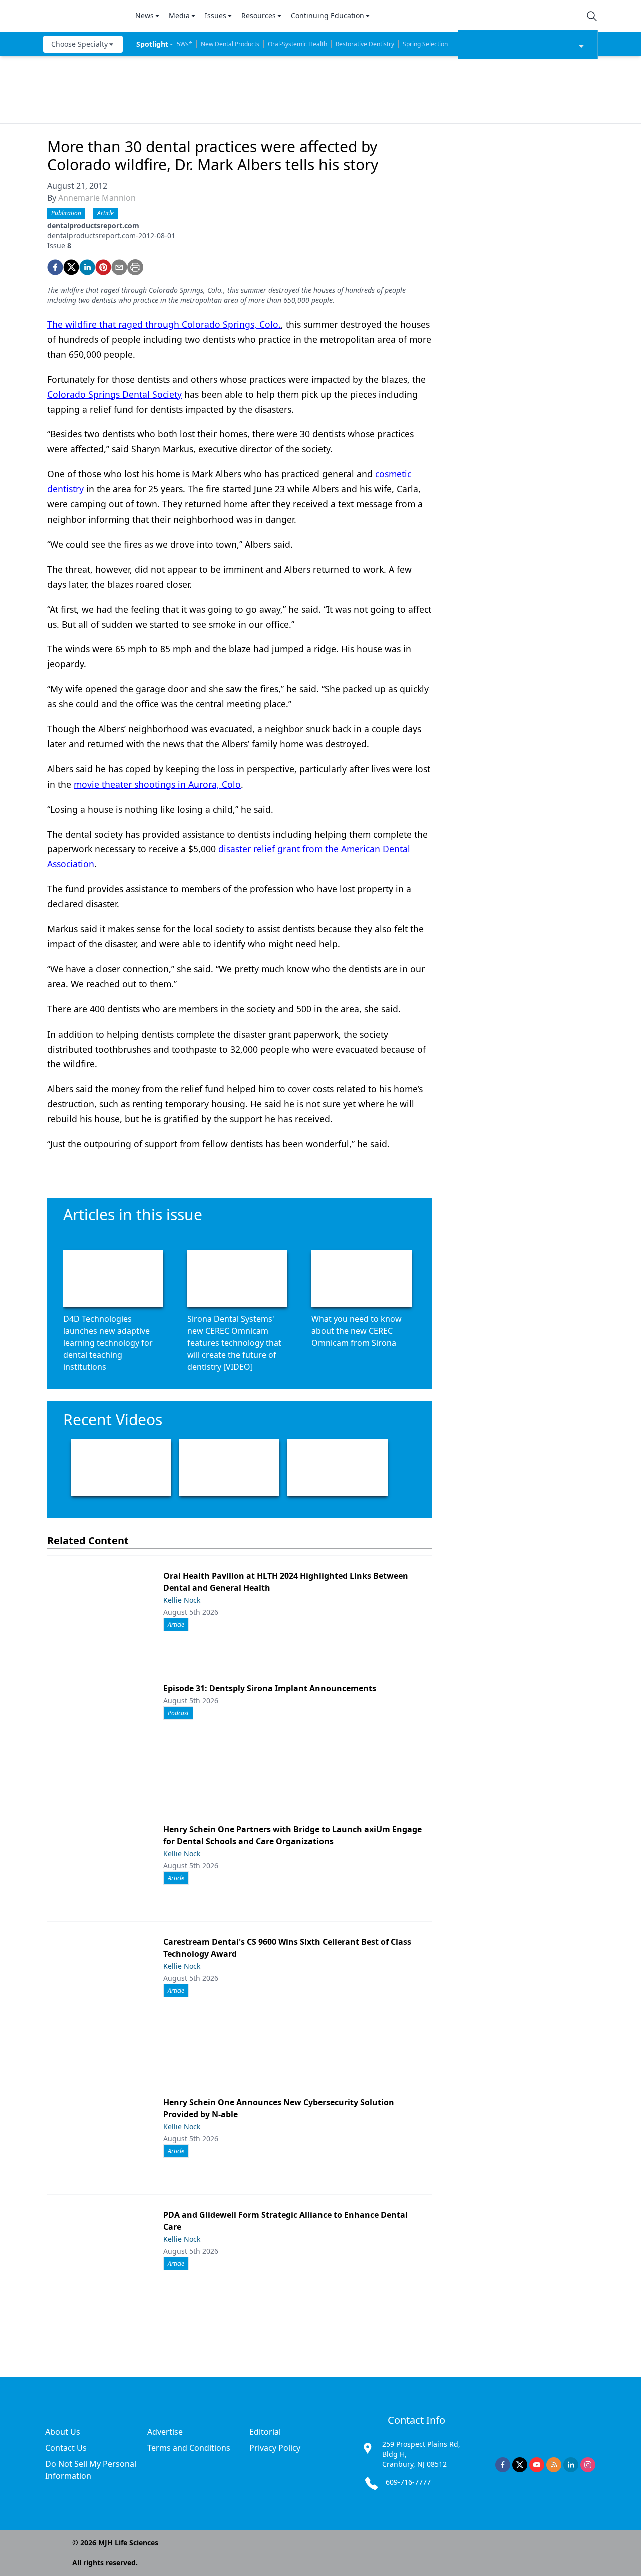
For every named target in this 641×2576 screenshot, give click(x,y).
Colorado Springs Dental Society (114, 394)
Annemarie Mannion (97, 198)
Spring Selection (425, 44)
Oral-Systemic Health (297, 44)
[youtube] (537, 2465)
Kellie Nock (182, 1600)
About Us (63, 2432)
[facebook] (55, 267)
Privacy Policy (275, 2448)
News (144, 15)
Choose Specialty (79, 44)
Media (179, 15)
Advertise (165, 2432)
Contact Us (66, 2448)
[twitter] (71, 267)
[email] (119, 267)
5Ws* (185, 44)
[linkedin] (87, 267)
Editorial (265, 2432)
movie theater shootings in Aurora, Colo (157, 784)
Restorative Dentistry (365, 44)
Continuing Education (328, 15)
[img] (83, 16)
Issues (216, 15)
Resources (259, 15)
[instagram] (588, 2465)
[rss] (554, 2465)
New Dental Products (230, 44)
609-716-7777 (408, 2482)
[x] (520, 2465)
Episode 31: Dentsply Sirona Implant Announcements (270, 1688)
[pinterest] (103, 267)
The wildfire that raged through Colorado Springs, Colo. (164, 324)
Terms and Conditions (189, 2448)
